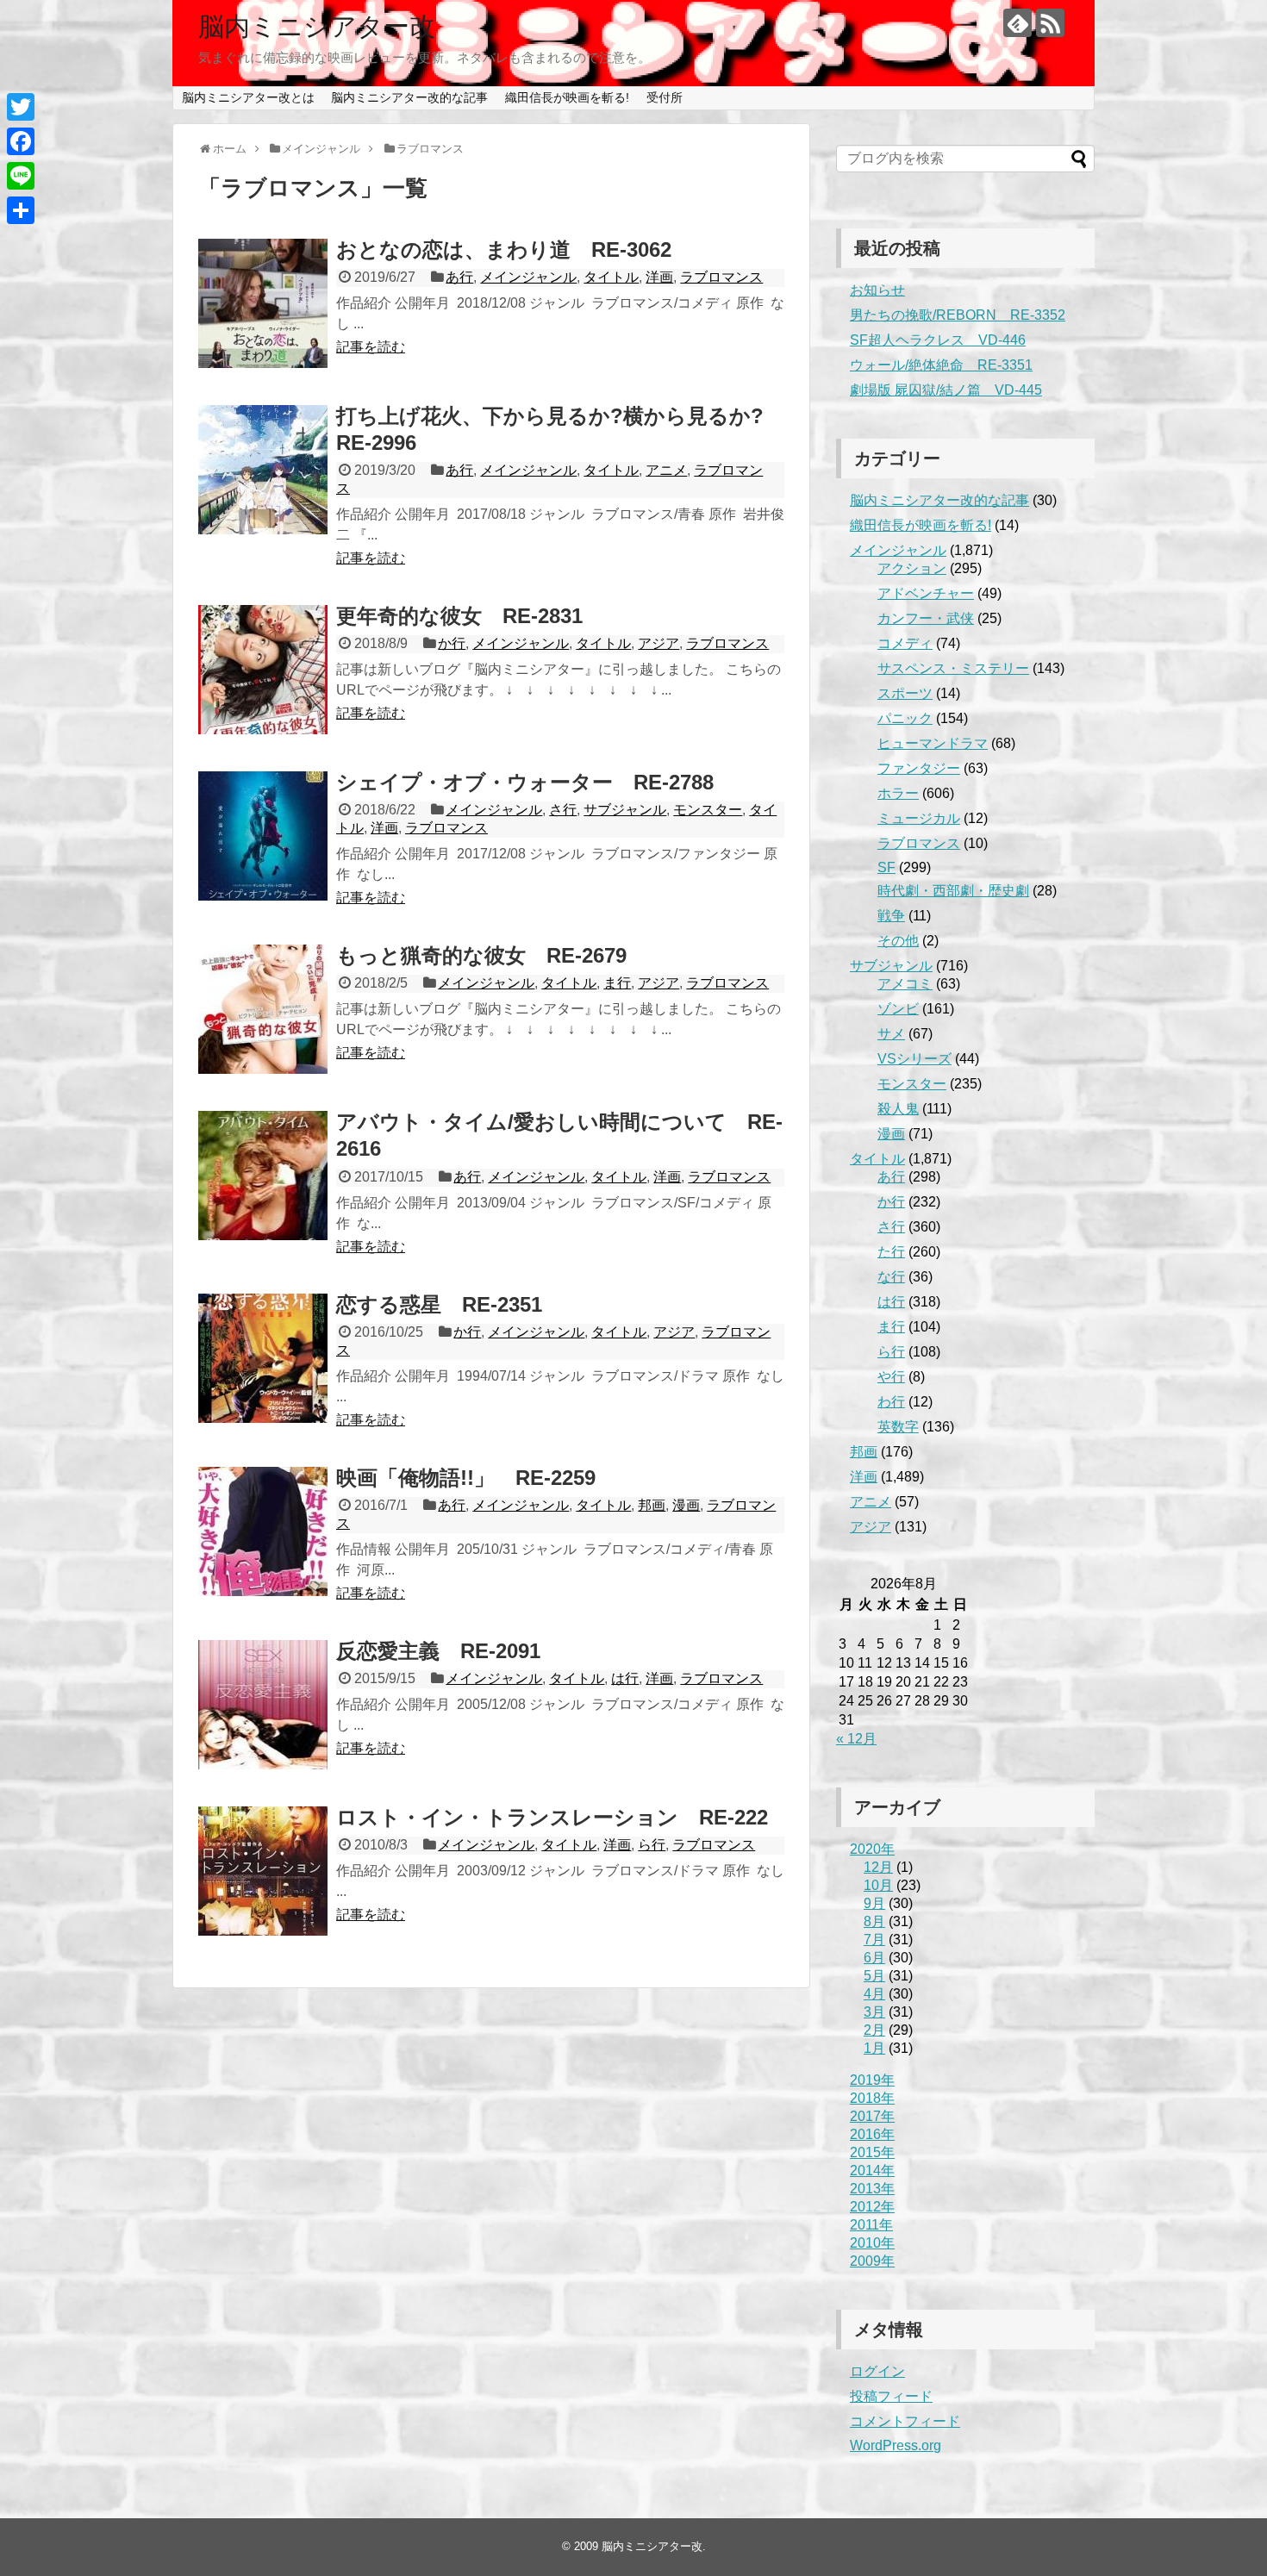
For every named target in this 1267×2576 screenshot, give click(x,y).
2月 (874, 2030)
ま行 (617, 983)
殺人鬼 (898, 1109)
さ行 (563, 810)
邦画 (652, 1505)
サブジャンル (625, 810)
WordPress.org (896, 2445)
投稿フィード (891, 2396)
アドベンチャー (926, 593)
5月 (874, 1976)
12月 (878, 1867)
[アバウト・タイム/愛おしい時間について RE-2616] (263, 1176)
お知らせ (877, 290)
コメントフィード (905, 2421)
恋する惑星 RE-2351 (439, 1304)
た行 (891, 1252)
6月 (874, 1958)
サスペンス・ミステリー (953, 668)
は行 (625, 1678)
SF (886, 867)
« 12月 (856, 1739)
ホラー (898, 793)
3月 (874, 2012)
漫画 (686, 1505)
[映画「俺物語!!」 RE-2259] (263, 1531)
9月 (874, 1903)
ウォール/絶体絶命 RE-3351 (941, 365)
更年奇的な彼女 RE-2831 (459, 616)
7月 (874, 1940)
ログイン (877, 2371)
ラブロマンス (721, 277)
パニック (905, 718)
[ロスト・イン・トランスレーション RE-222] (263, 1871)
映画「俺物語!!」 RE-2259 (466, 1478)
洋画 (659, 277)
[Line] (21, 176)
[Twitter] (21, 107)
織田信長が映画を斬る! (567, 97)
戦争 (891, 916)
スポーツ (905, 693)
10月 (878, 1885)
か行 (452, 643)
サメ (891, 1034)
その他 (898, 941)
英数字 (898, 1427)
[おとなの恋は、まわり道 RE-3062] (263, 303)
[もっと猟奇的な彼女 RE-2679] (263, 1009)
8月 (874, 1921)
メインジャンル (528, 277)
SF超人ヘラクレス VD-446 (938, 340)
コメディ (905, 643)
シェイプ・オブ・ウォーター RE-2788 (525, 782)
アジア (658, 643)
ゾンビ (898, 1009)
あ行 (459, 277)
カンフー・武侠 (926, 618)
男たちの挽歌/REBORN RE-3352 (958, 315)
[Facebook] (21, 141)
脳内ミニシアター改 (317, 26)
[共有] (21, 210)
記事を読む (371, 347)
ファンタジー (919, 768)
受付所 (665, 97)
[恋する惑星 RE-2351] (263, 1358)
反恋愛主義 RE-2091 (438, 1651)
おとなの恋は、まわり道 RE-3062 (504, 249)
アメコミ (905, 984)
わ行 (891, 1402)
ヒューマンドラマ (933, 743)
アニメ (666, 470)
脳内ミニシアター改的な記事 (409, 97)
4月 (874, 1994)
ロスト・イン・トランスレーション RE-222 (552, 1817)
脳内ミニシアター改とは (248, 97)
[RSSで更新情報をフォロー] (1050, 23)
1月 (874, 2048)
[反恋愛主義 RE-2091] (263, 1705)
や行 (891, 1377)
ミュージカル (919, 818)
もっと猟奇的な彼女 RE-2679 (481, 955)
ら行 (652, 1845)
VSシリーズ (914, 1059)
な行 (891, 1277)
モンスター (708, 810)
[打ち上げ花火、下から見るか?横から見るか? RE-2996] (263, 470)
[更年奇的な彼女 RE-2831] (263, 670)
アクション (912, 568)
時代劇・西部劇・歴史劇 (953, 891)
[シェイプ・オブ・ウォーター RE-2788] (263, 836)
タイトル (611, 277)
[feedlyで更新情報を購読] (1017, 23)
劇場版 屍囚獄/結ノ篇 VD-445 (946, 390)
